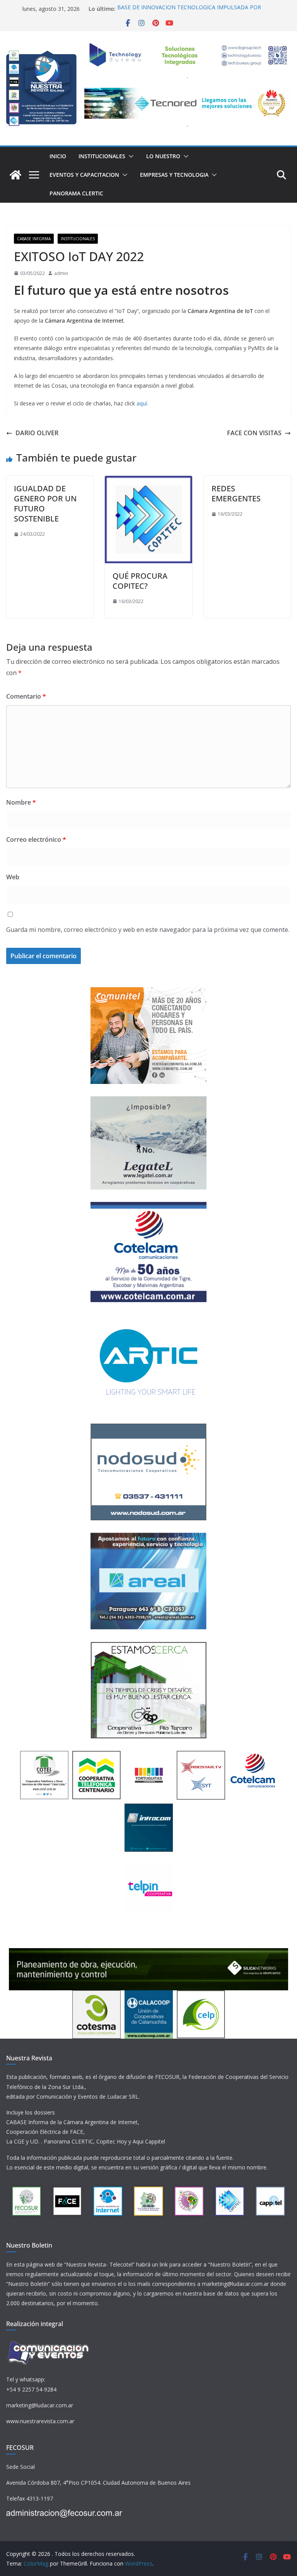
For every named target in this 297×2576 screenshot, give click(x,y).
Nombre (21, 802)
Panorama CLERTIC (76, 193)
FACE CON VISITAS (254, 433)
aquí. (142, 403)
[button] (130, 156)
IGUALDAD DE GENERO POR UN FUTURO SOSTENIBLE (45, 503)
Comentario (26, 696)
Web (13, 877)
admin (61, 273)
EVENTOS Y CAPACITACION (84, 175)
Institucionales (102, 156)
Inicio (58, 156)
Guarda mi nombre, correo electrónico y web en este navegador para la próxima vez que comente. (148, 930)
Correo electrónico (36, 839)
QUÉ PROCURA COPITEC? (140, 581)
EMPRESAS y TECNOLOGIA (174, 175)
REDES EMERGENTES (236, 493)
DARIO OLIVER (37, 433)
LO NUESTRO (163, 156)
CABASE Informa (34, 239)
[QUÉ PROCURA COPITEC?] (148, 481)
